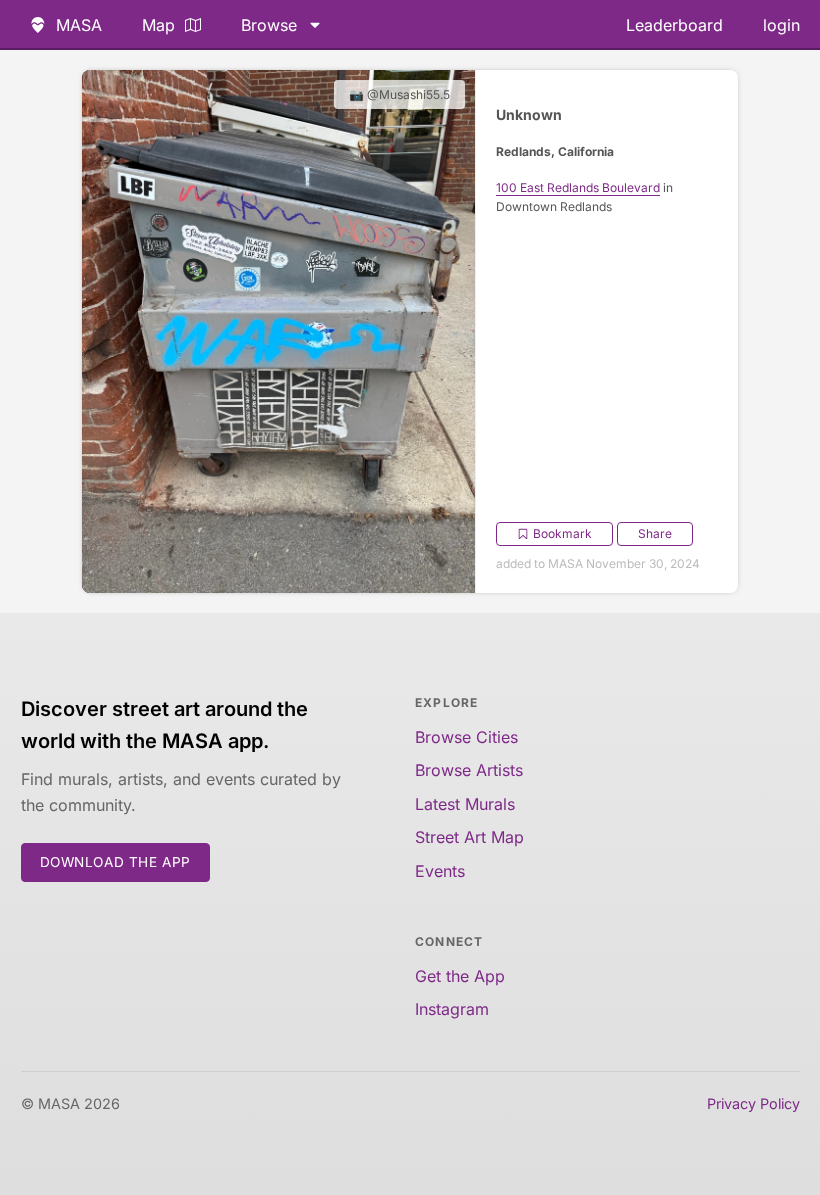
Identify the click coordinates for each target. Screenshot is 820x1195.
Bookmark (562, 533)
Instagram (452, 1009)
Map (158, 25)
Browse (269, 25)
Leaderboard (674, 25)
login (781, 25)
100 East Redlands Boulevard (578, 187)
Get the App (460, 976)
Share (655, 533)
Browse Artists (469, 770)
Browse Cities (466, 737)
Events (440, 871)
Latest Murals (465, 804)
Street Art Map (469, 837)
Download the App (116, 862)
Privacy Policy (753, 1103)
